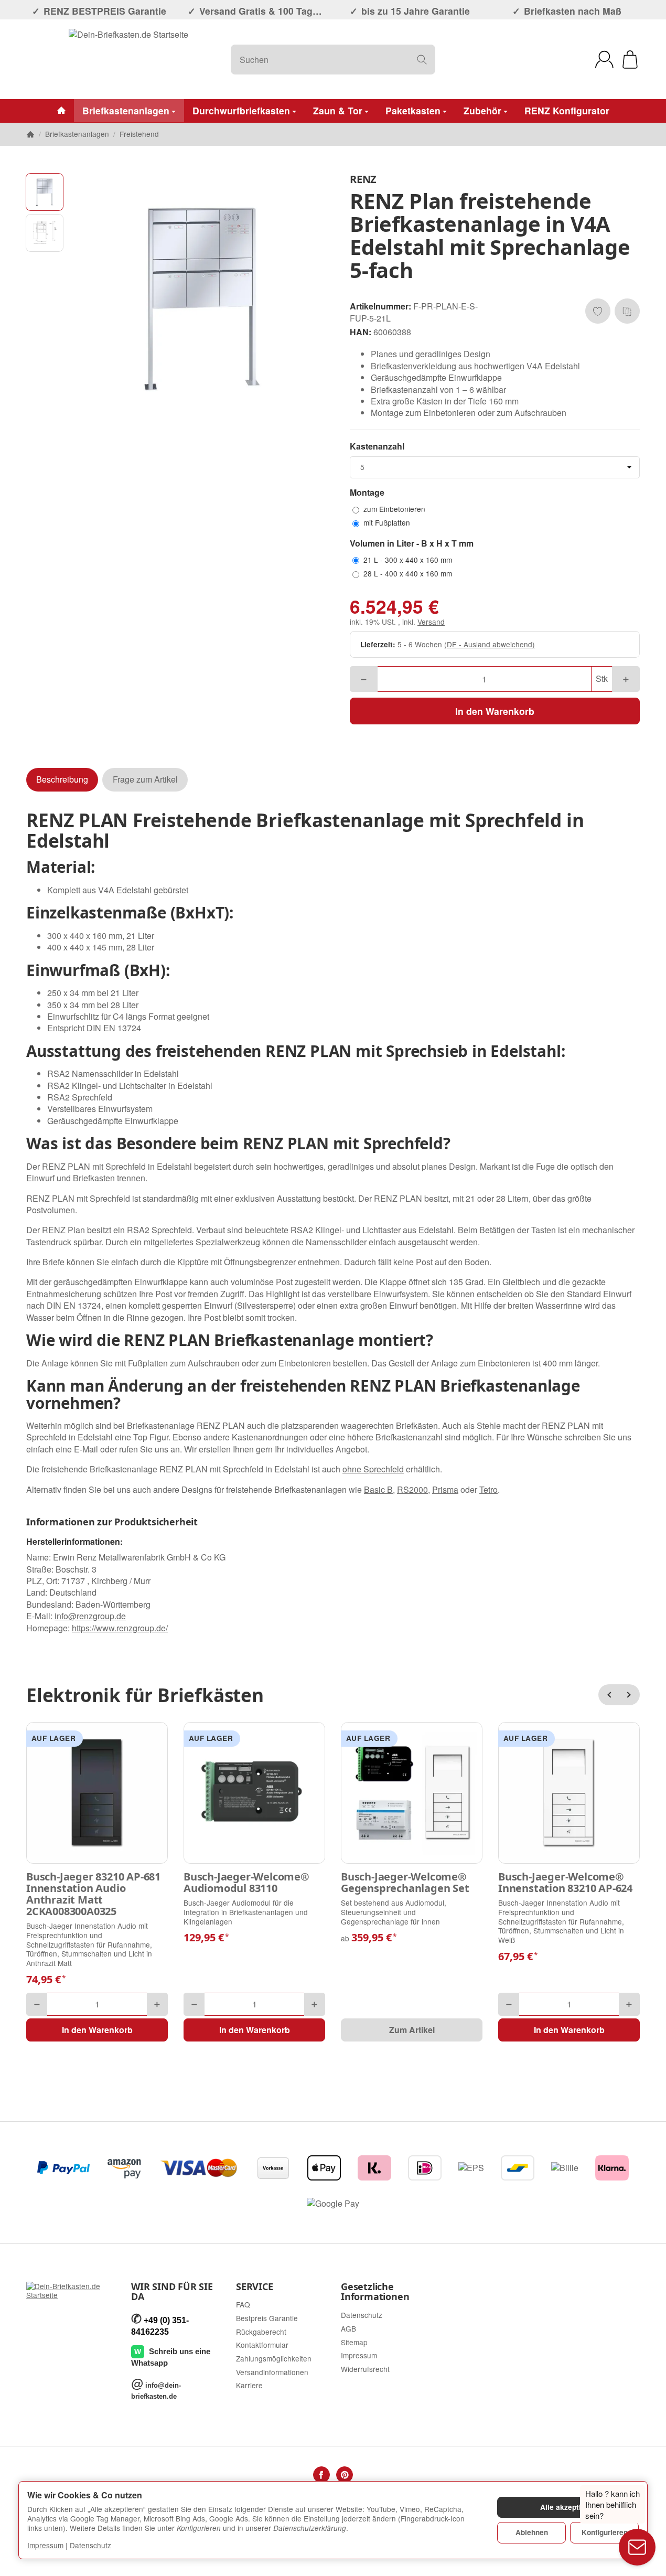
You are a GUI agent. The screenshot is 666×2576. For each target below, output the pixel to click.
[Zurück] (609, 1695)
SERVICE (255, 2287)
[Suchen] (422, 60)
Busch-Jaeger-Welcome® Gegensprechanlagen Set (405, 1883)
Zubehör (482, 110)
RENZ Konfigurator (567, 110)
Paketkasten (413, 110)
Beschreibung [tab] (62, 779)
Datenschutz (90, 2545)
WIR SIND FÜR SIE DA (172, 2292)
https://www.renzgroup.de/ (120, 1628)
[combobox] (495, 467)
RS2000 (412, 1489)
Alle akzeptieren (568, 2507)
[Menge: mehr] (626, 679)
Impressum (45, 2545)
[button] (45, 192)
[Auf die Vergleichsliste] (627, 311)
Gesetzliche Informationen (375, 2292)
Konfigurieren (605, 2532)
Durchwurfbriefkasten (241, 110)
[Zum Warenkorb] (630, 60)
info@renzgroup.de (90, 1616)
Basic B (378, 1489)
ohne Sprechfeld (373, 1469)
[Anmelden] (604, 60)
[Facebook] (321, 2475)
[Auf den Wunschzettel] (598, 311)
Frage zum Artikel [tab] (145, 779)
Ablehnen (532, 2532)
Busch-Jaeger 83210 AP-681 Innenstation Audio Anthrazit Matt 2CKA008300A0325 (93, 1894)
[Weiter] (629, 1695)
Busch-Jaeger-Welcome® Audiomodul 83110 (246, 1883)
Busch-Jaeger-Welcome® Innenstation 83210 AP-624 (565, 1883)
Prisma (445, 1489)
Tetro (488, 1489)
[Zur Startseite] (128, 59)
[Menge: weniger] (364, 679)
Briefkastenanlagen (126, 110)
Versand (431, 622)
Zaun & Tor (338, 110)
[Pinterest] (345, 2475)
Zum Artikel (412, 2030)
